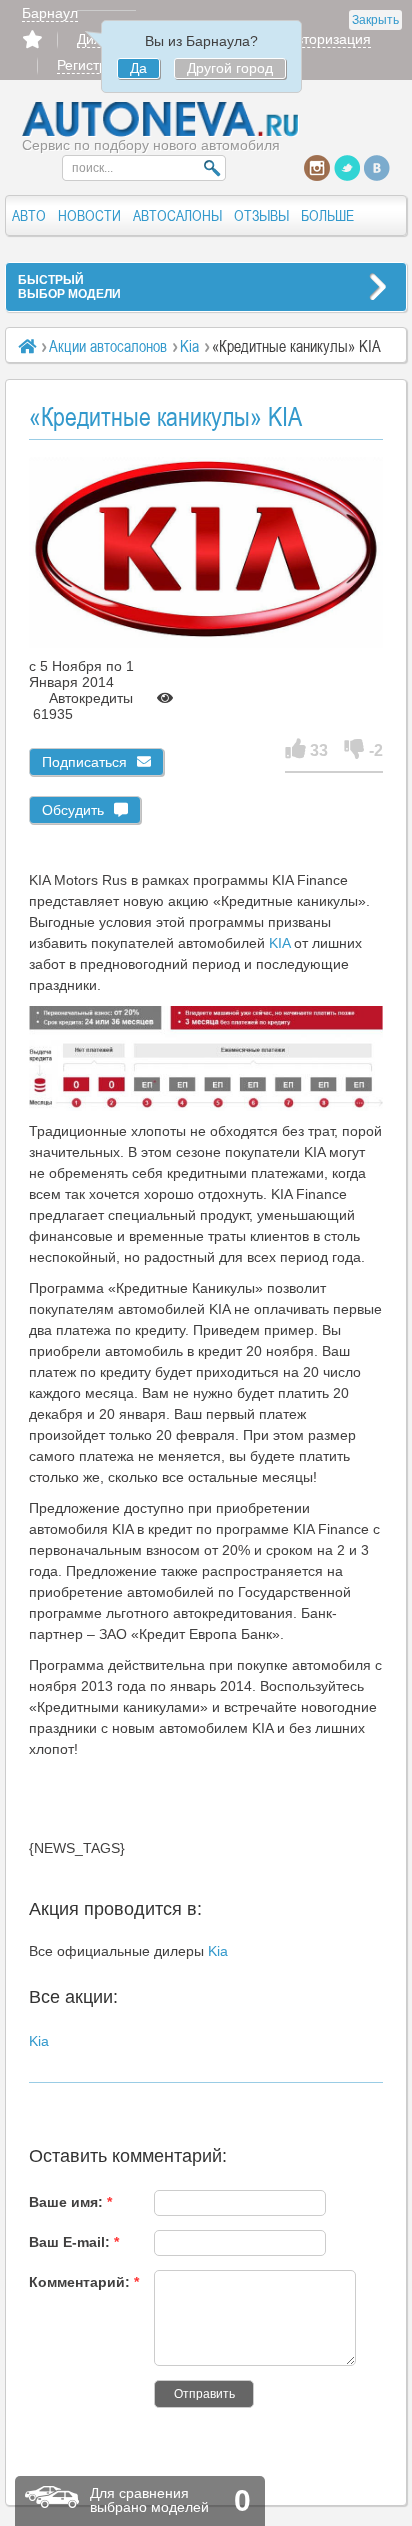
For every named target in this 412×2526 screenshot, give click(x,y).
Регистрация (98, 65)
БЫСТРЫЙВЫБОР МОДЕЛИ (69, 287)
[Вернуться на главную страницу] (161, 132)
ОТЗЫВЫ (261, 215)
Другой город (230, 68)
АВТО (29, 215)
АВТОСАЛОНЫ (177, 215)
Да (138, 68)
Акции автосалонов (108, 346)
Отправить (204, 2394)
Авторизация (329, 39)
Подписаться (84, 762)
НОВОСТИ (89, 215)
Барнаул (50, 13)
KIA (279, 943)
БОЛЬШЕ (327, 215)
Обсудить (73, 810)
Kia (189, 346)
